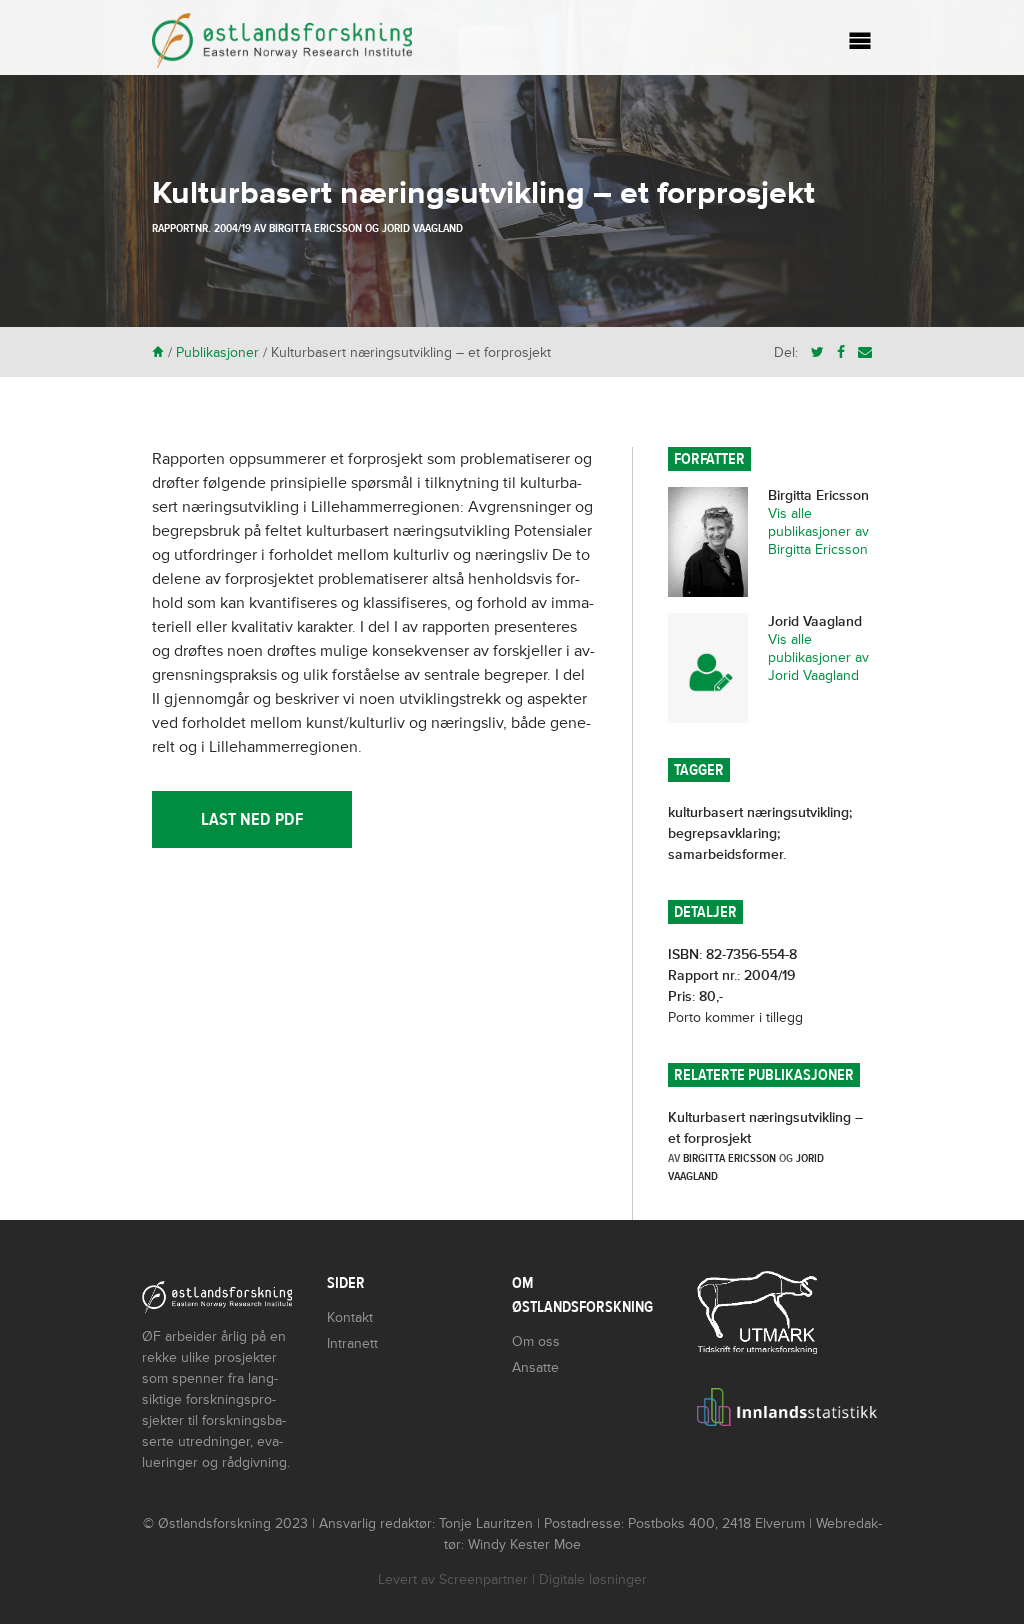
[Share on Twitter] (817, 352)
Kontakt (350, 1317)
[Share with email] (865, 352)
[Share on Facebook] (841, 352)
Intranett (352, 1343)
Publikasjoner (217, 352)
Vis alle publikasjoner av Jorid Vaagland (818, 657)
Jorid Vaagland (422, 228)
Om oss (536, 1341)
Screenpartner (483, 1579)
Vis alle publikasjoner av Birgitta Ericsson (818, 531)
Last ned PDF (252, 819)
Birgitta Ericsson (315, 228)
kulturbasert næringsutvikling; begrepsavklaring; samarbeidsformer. (760, 833)
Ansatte (535, 1367)
